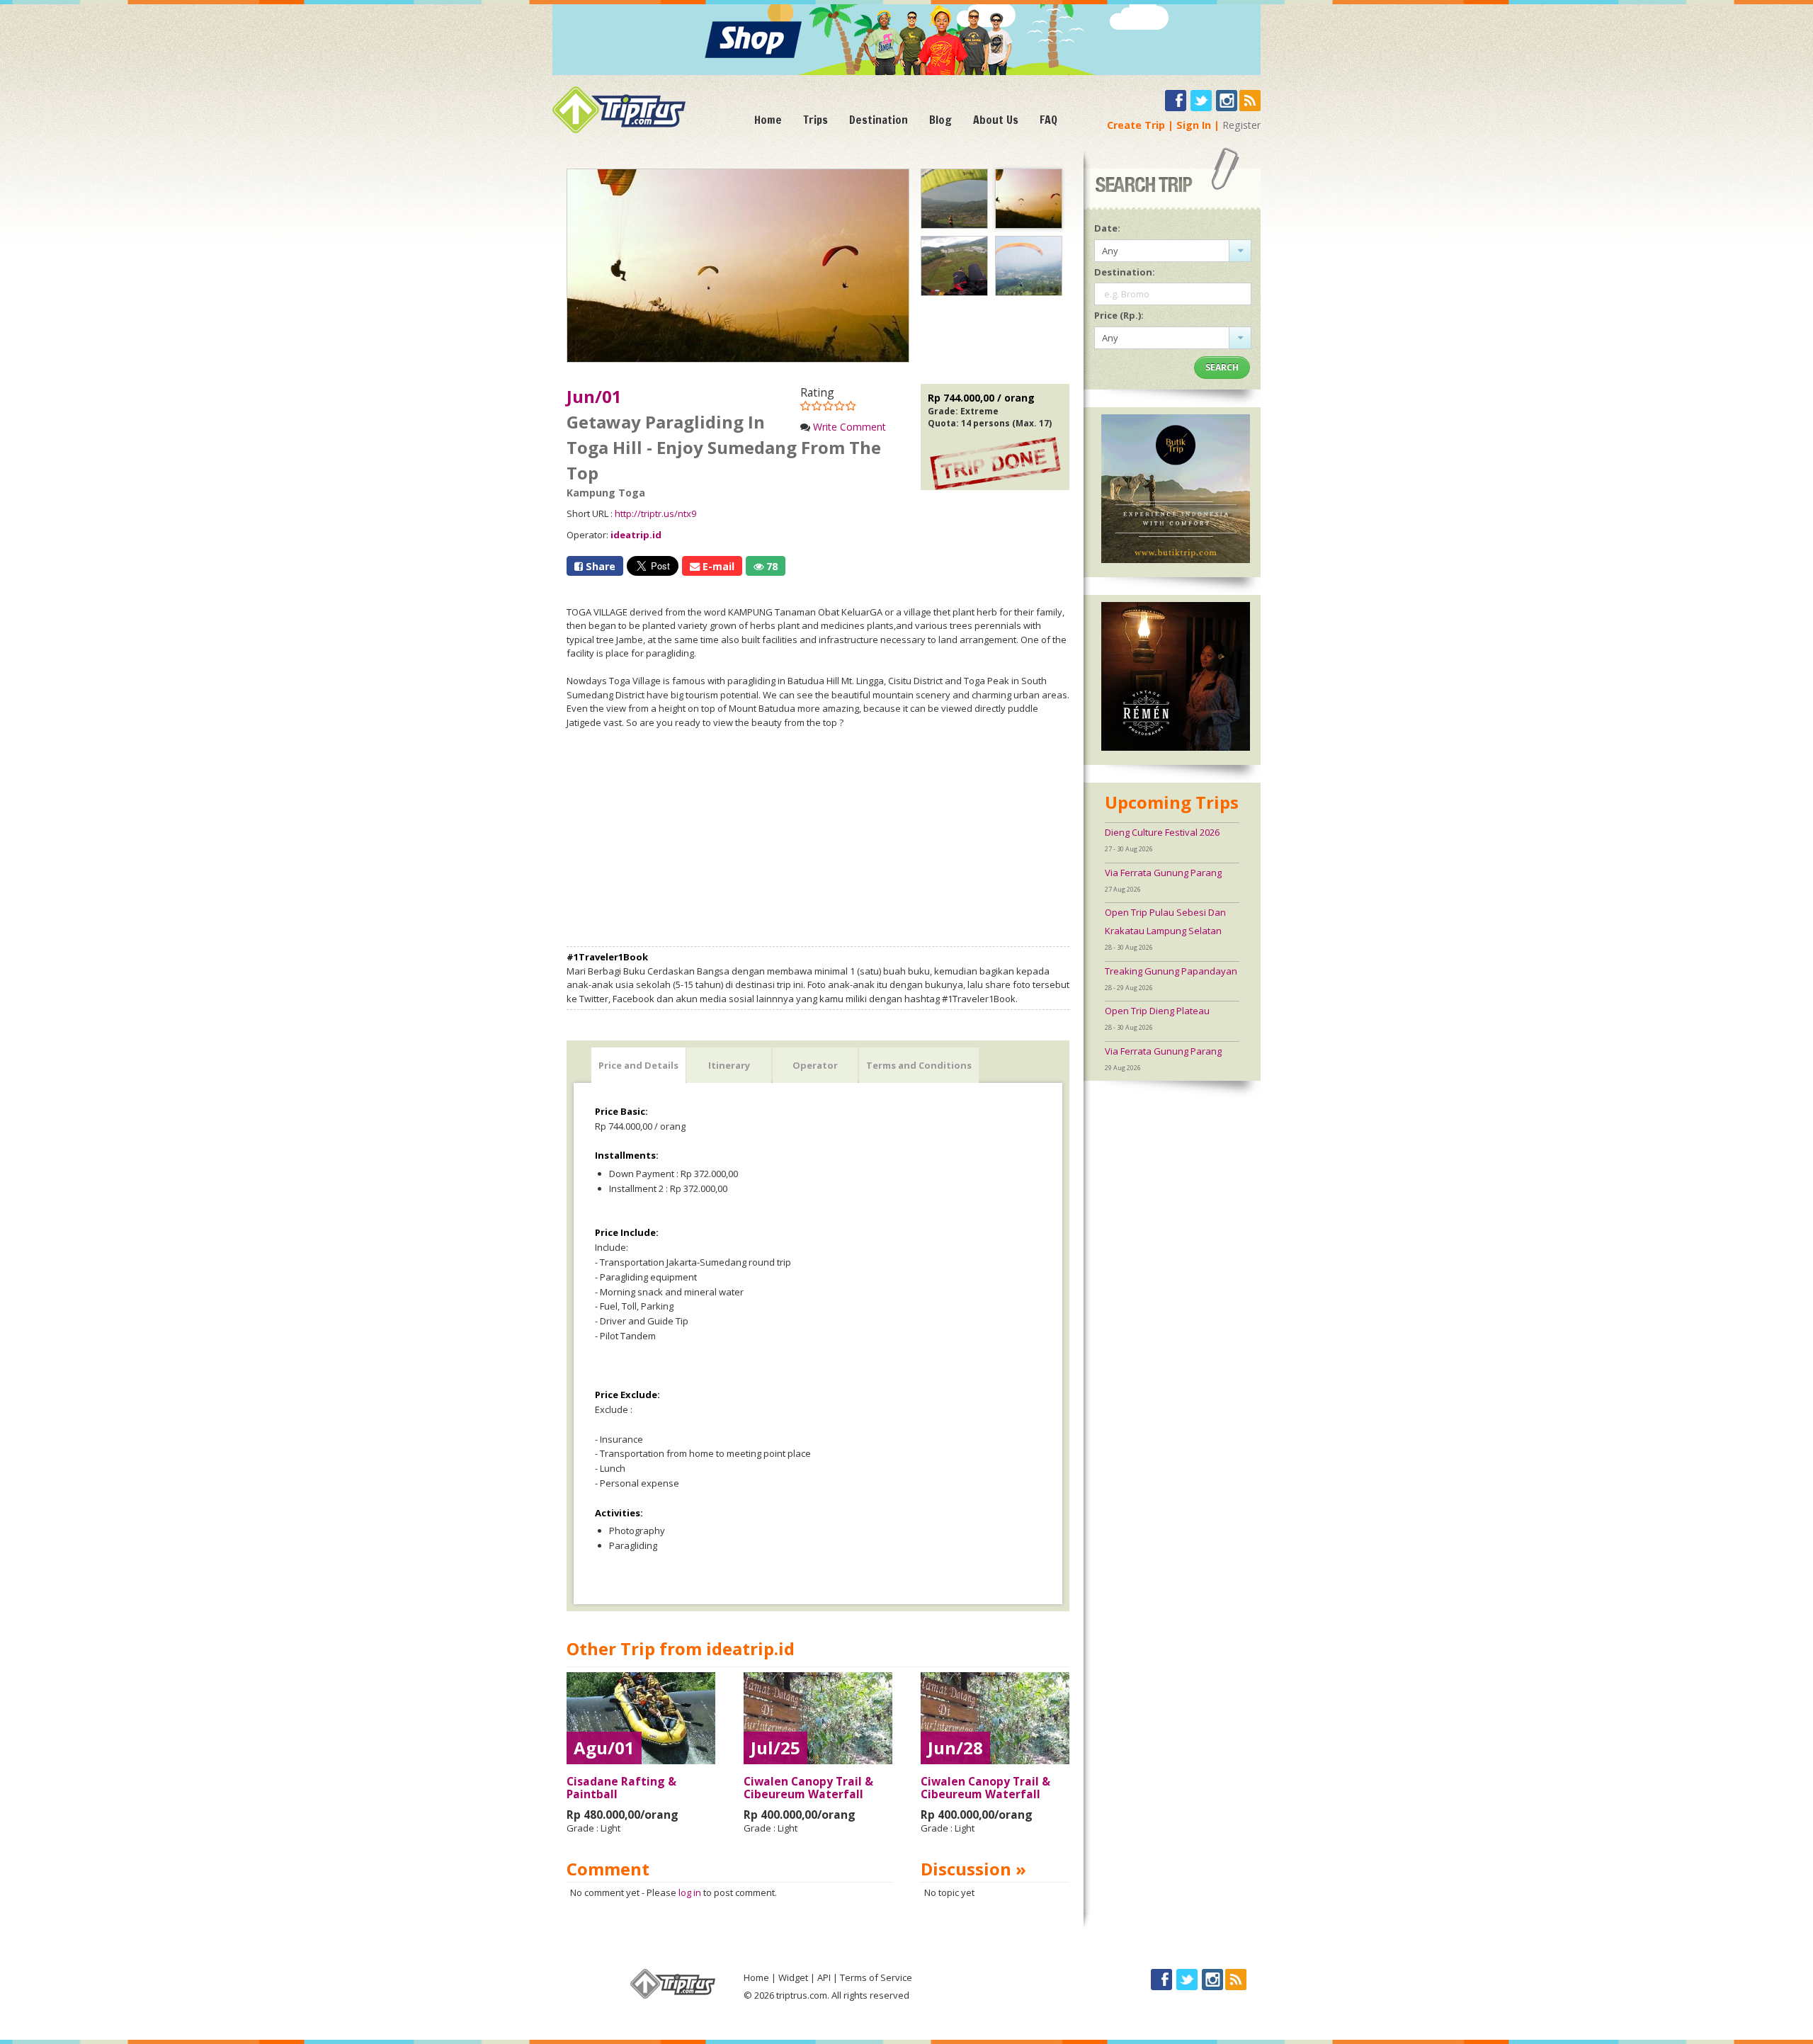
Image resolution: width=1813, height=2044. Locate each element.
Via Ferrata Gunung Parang (1163, 873)
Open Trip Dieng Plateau (1157, 1011)
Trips (815, 120)
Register (1241, 125)
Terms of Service (876, 1977)
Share (599, 566)
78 (771, 566)
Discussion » (973, 1869)
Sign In (1194, 125)
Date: (1107, 228)
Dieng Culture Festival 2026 (1162, 832)
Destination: (1125, 272)
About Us (996, 120)
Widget (793, 1977)
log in (690, 1892)
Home (768, 120)
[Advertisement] (818, 838)
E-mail (717, 566)
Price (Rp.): (1119, 315)
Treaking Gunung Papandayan (1171, 971)
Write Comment (849, 427)
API (824, 1977)
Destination (879, 120)
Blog (940, 120)
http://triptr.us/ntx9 (655, 513)
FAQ (1048, 120)
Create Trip (1136, 125)
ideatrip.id (636, 535)
